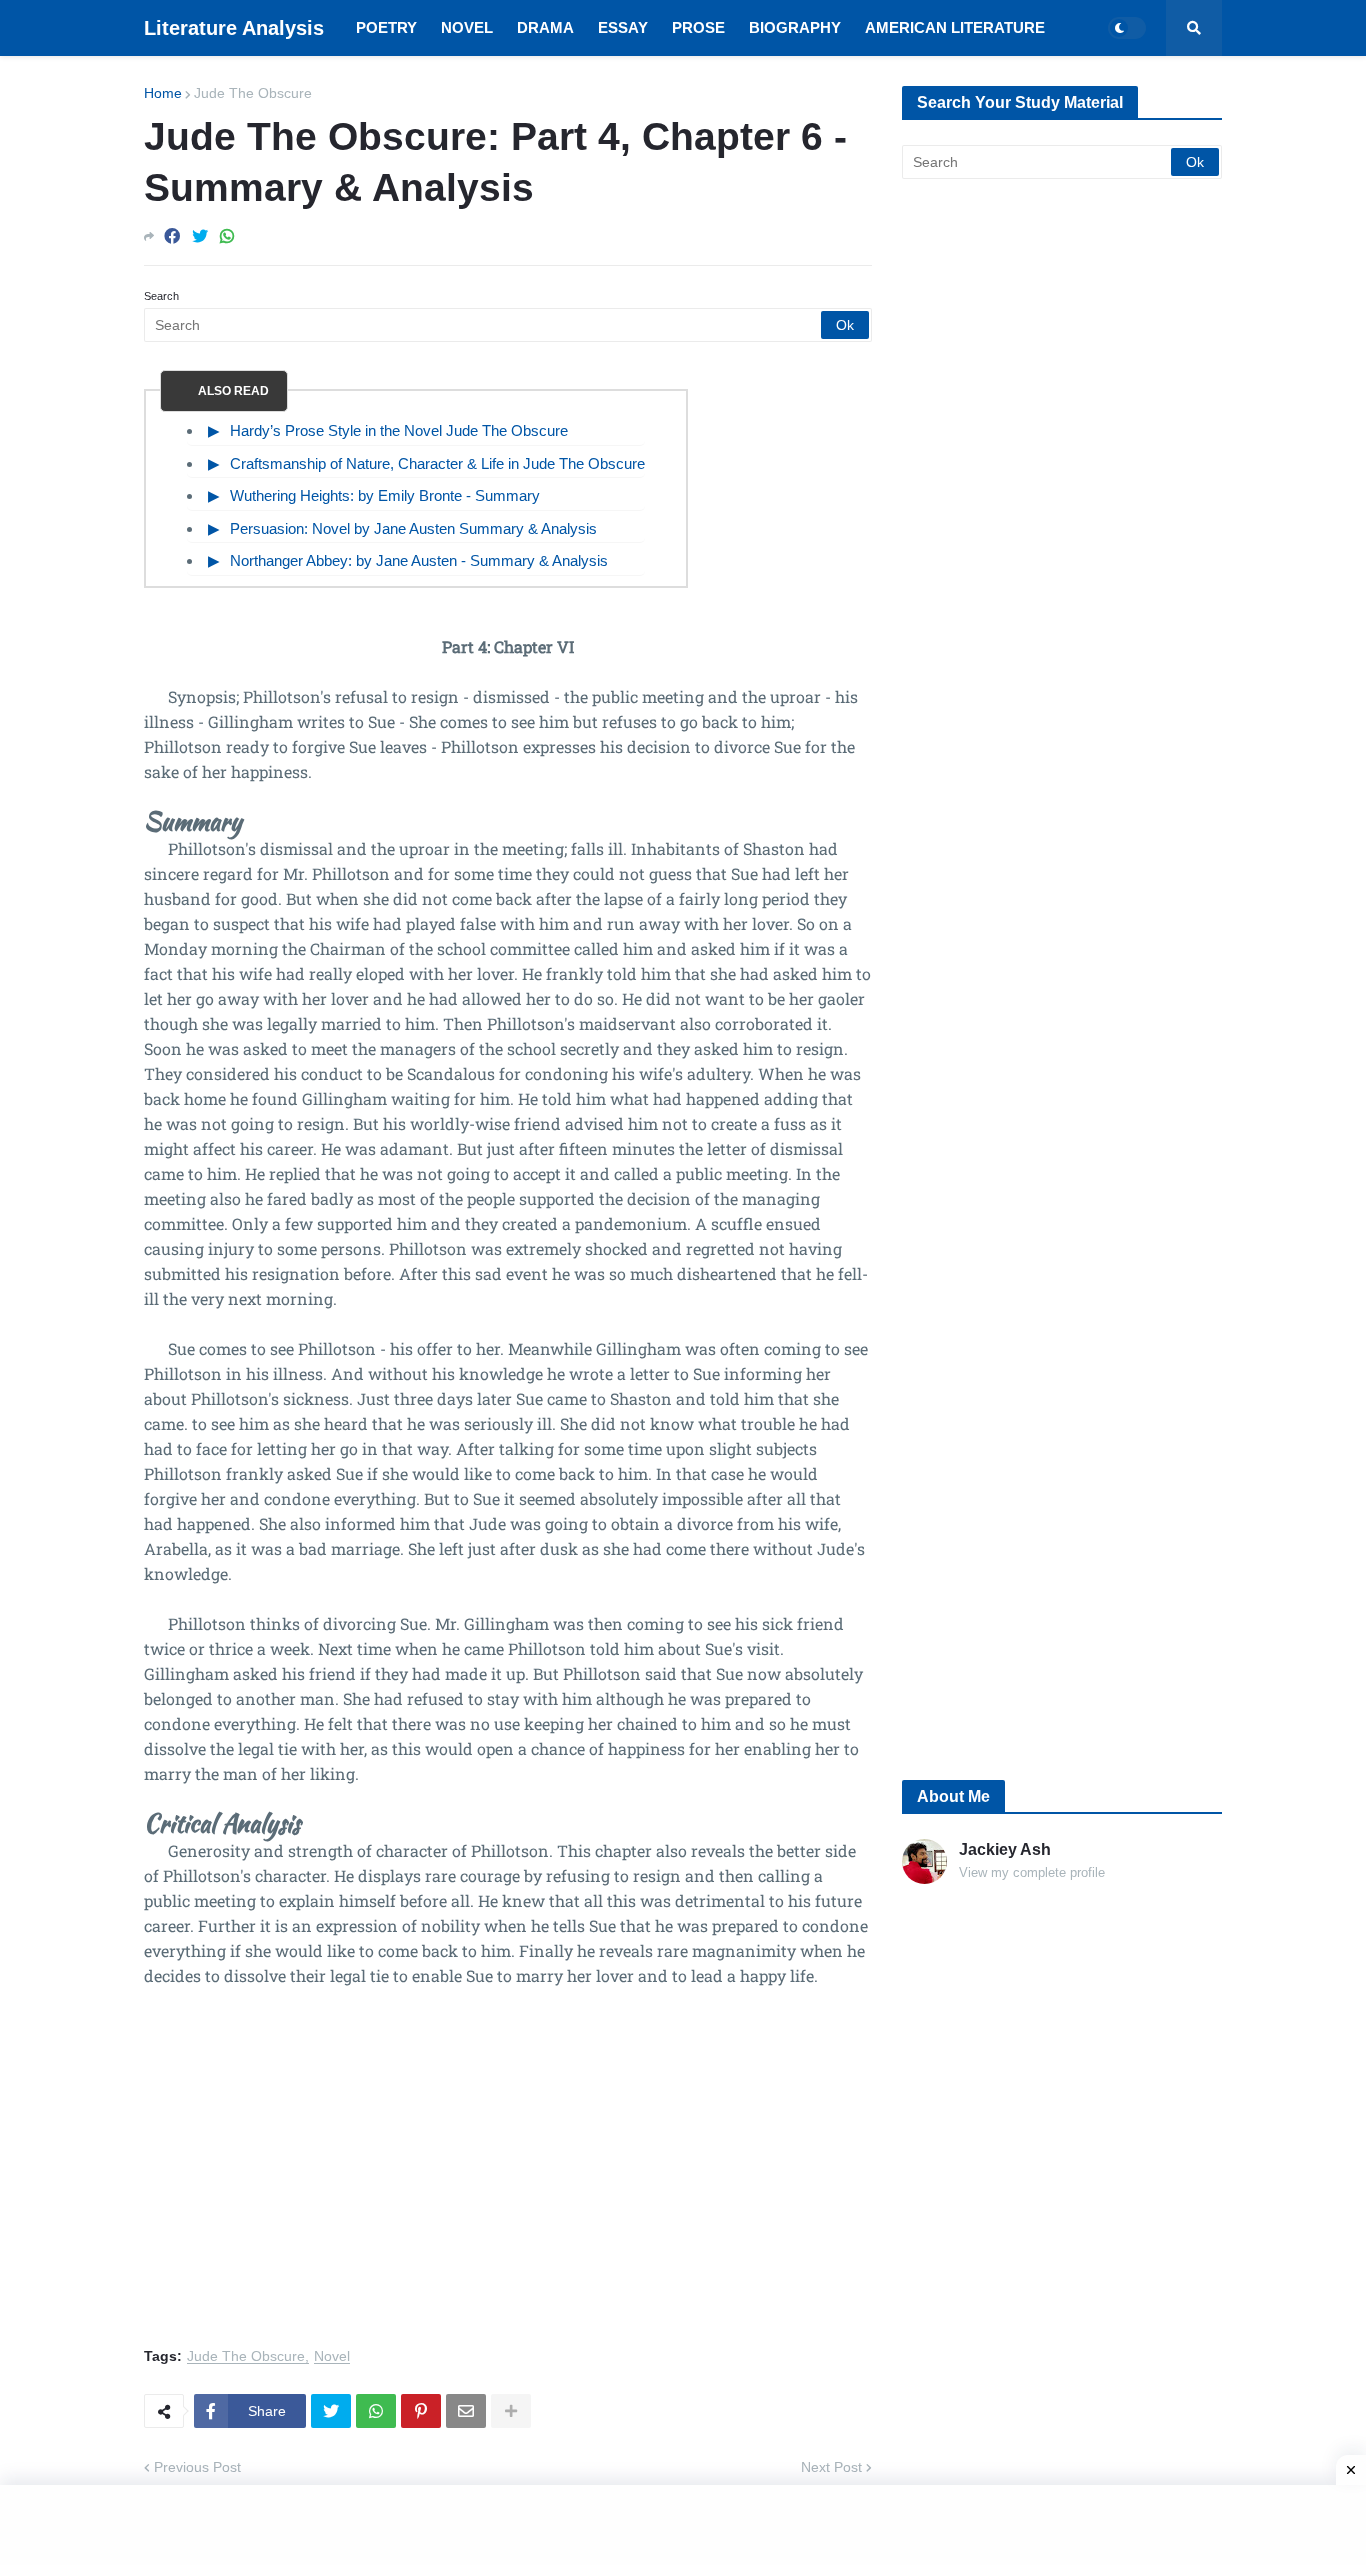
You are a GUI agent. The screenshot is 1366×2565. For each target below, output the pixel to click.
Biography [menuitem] (795, 27)
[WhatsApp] (227, 236)
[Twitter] (200, 236)
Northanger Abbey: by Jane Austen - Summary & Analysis (419, 560)
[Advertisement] (508, 2179)
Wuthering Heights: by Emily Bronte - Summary (385, 495)
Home (163, 93)
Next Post (831, 2467)
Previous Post (197, 2467)
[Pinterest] (421, 2411)
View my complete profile (1032, 1872)
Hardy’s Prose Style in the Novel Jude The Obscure (399, 430)
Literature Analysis (234, 28)
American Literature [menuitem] (955, 27)
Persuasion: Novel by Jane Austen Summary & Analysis (413, 528)
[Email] (466, 2411)
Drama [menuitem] (545, 27)
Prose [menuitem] (698, 27)
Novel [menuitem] (467, 27)
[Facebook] (172, 236)
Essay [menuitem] (623, 27)
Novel (332, 2356)
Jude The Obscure (253, 93)
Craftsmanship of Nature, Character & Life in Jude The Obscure (437, 463)
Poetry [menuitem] (386, 27)
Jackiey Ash (1005, 1849)
